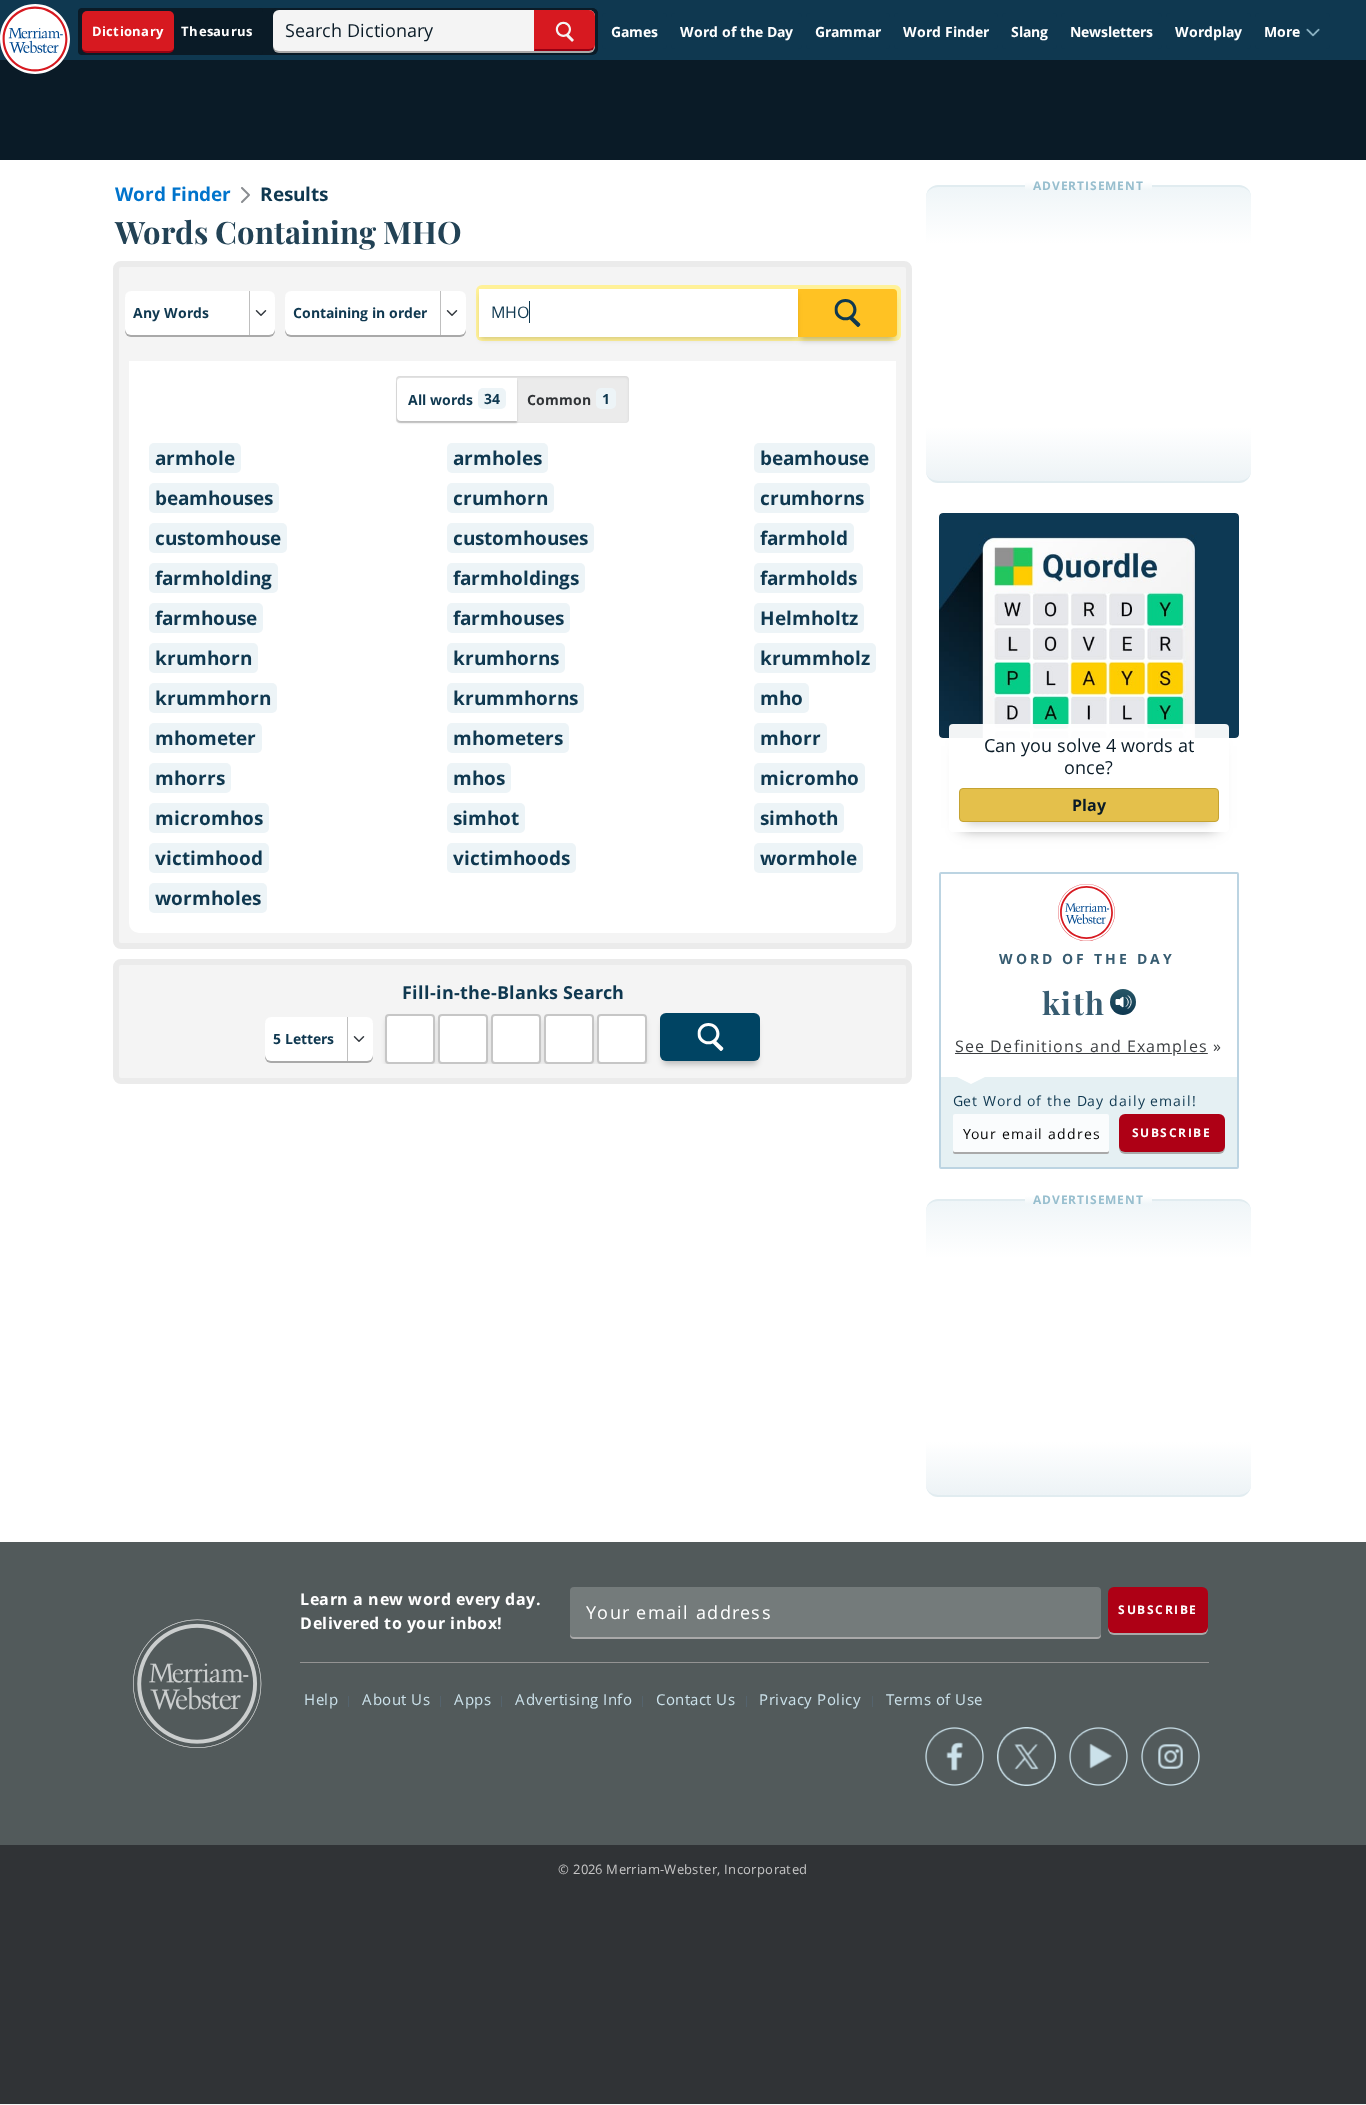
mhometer (205, 738)
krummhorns (515, 698)
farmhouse (206, 618)
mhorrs (190, 778)
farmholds (808, 578)
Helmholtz (809, 618)
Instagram (1170, 1757)
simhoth (799, 818)
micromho (809, 778)
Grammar (848, 31)
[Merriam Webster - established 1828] (35, 24)
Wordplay (1208, 31)
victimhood (209, 858)
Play (1089, 805)
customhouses (520, 538)
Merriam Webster (196, 1682)
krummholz (815, 658)
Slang (1029, 31)
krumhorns (506, 658)
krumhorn (203, 658)
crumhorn (500, 498)
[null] (1123, 1002)
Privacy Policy (812, 1699)
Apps (475, 1699)
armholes (497, 458)
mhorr (790, 738)
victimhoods (511, 858)
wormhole (808, 858)
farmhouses (508, 618)
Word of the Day (736, 31)
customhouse (218, 538)
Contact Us (698, 1699)
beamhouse (814, 458)
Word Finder (946, 31)
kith (1074, 1002)
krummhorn (213, 698)
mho (781, 698)
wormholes (208, 898)
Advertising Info (576, 1699)
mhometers (508, 738)
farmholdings (516, 578)
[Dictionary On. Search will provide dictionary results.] (173, 31)
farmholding (213, 578)
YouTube (1098, 1757)
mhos (479, 778)
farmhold (804, 538)
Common (568, 399)
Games (634, 31)
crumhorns (812, 498)
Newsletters (1111, 31)
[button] (1292, 31)
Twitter (1026, 1757)
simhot (486, 818)
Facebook (954, 1757)
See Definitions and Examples (1081, 1046)
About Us (398, 1699)
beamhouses (214, 498)
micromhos (209, 818)
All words (454, 399)
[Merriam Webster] (1087, 912)
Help (323, 1699)
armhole (195, 458)
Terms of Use (934, 1699)
